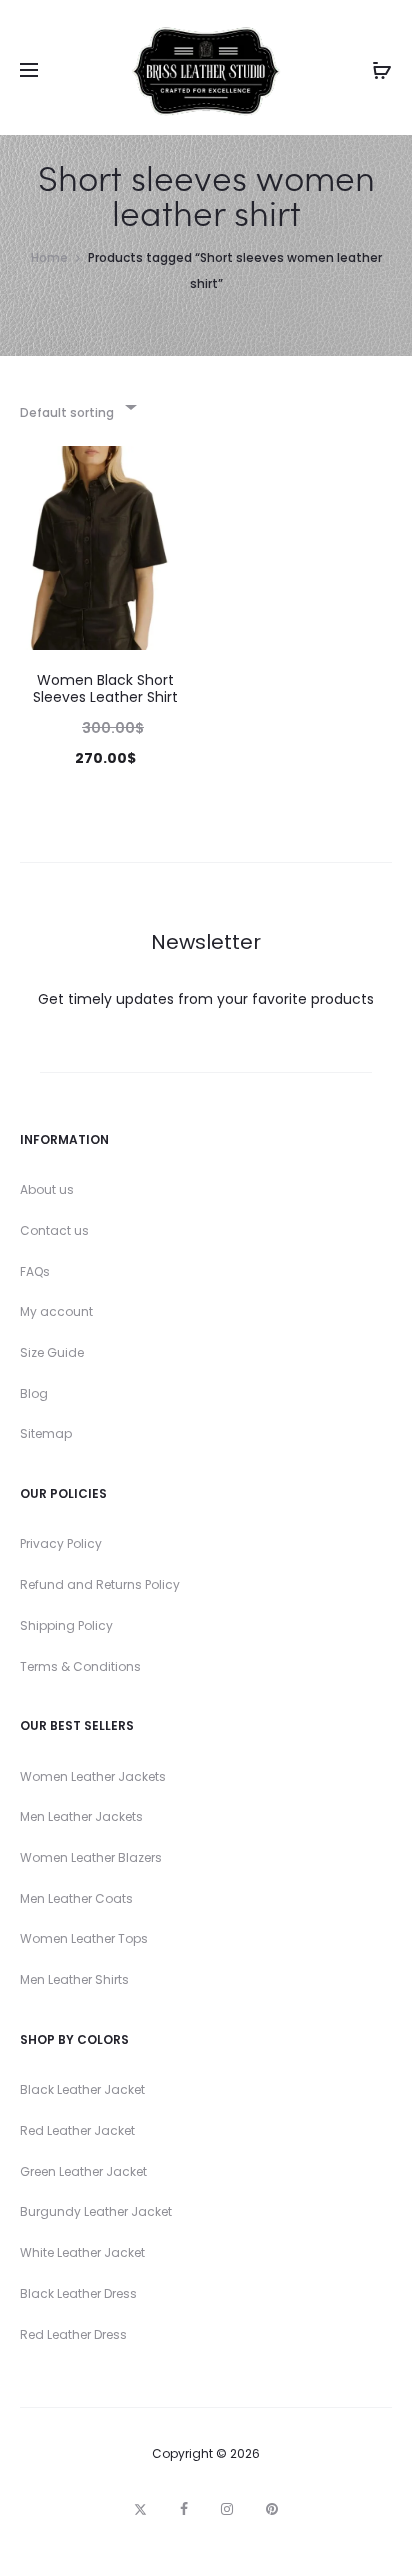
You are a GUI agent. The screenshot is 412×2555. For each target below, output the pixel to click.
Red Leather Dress (73, 2334)
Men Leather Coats (76, 1898)
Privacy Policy (61, 1543)
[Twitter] (140, 2509)
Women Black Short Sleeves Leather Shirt (105, 688)
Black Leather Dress (78, 2293)
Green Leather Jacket (83, 2171)
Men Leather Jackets (81, 1816)
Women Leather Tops (84, 1938)
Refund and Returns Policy (100, 1584)
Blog (34, 1393)
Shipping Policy (66, 1625)
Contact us (54, 1230)
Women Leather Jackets (93, 1776)
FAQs (35, 1271)
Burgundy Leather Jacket (96, 2211)
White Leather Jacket (82, 2252)
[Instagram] (227, 2509)
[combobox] (77, 406)
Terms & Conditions (80, 1666)
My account (56, 1311)
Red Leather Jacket (77, 2130)
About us (47, 1189)
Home (49, 257)
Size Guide (52, 1352)
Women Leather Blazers (91, 1857)
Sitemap (46, 1433)
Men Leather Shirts (74, 1979)
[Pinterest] (272, 2509)
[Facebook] (184, 2509)
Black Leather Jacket (82, 2089)
